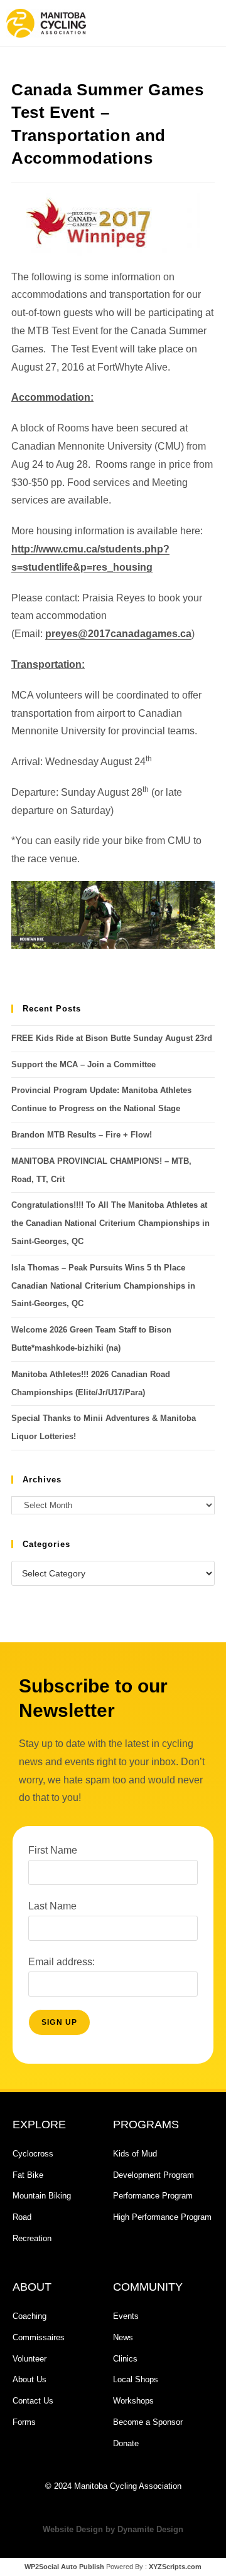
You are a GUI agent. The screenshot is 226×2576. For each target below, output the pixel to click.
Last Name (52, 1906)
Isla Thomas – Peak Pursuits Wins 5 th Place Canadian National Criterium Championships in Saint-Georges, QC (103, 1286)
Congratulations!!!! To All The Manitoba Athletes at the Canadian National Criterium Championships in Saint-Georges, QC (110, 1223)
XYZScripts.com (175, 2567)
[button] (166, 23)
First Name (53, 1850)
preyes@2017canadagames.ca (118, 634)
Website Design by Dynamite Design (113, 2529)
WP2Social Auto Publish (64, 2567)
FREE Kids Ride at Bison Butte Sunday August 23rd (112, 1038)
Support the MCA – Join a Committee (83, 1064)
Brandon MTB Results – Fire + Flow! (82, 1135)
